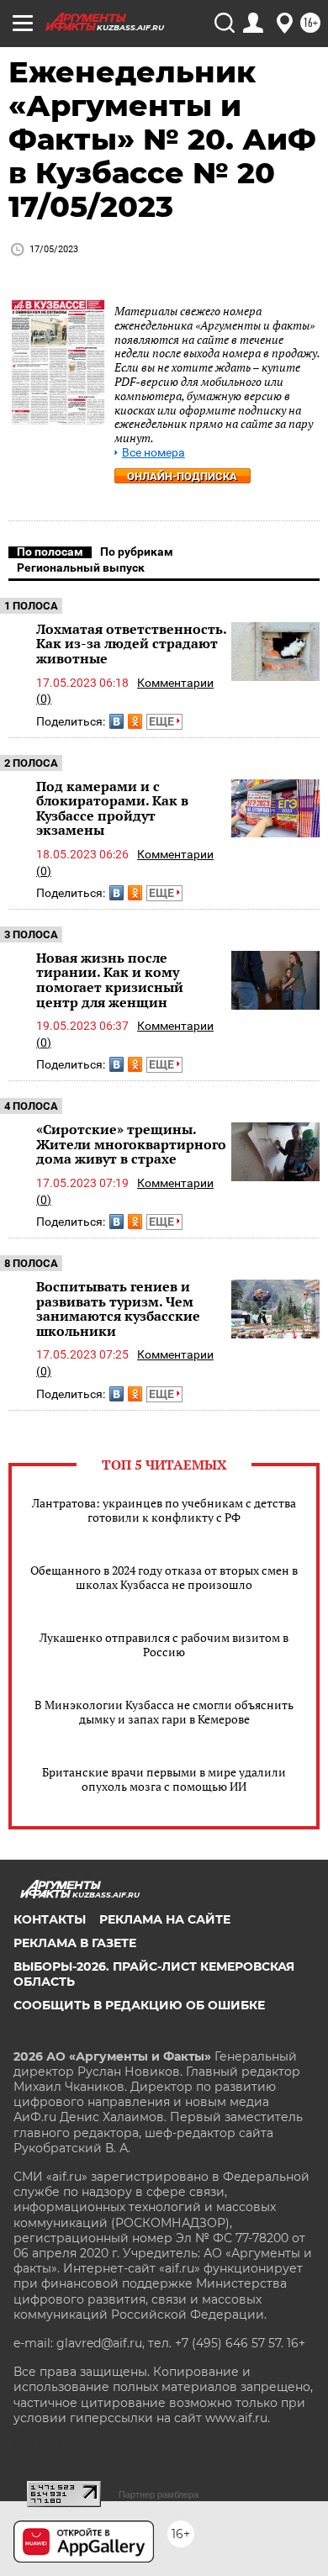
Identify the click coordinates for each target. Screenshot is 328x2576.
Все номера (153, 453)
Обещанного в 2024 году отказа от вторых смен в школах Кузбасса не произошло (164, 1577)
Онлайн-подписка (182, 476)
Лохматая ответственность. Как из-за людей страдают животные (131, 644)
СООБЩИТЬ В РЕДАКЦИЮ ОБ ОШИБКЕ (139, 2005)
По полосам (50, 552)
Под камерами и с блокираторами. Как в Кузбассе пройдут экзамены (112, 808)
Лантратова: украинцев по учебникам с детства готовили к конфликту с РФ (164, 1510)
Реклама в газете (75, 1943)
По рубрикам (137, 552)
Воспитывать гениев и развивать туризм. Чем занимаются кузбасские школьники (118, 1309)
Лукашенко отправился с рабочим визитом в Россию (164, 1644)
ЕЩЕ (163, 721)
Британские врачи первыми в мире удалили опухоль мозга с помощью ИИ (164, 1779)
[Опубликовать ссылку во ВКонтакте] (116, 721)
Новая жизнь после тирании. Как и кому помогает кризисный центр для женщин (110, 980)
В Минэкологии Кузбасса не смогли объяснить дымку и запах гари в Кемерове (164, 1712)
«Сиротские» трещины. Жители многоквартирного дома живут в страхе (131, 1144)
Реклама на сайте (165, 1919)
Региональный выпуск (81, 567)
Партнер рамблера (159, 2494)
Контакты (50, 1919)
